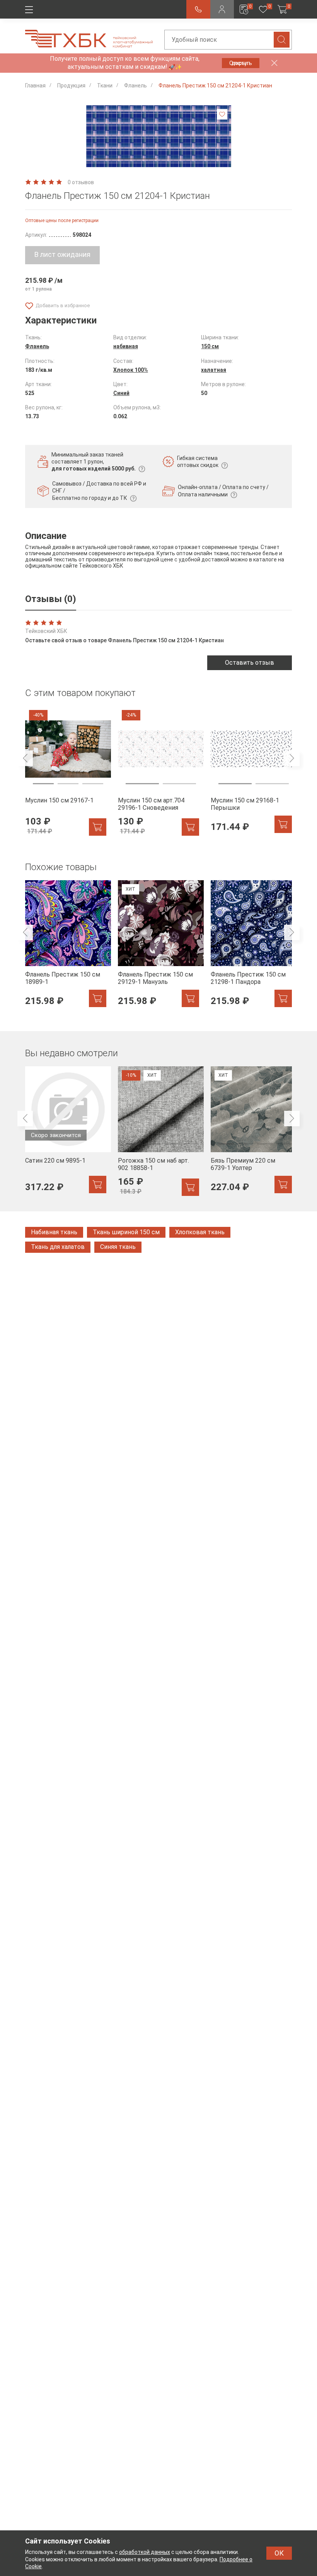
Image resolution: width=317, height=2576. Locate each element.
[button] (125, 159)
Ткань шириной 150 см (126, 1232)
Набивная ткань (54, 1232)
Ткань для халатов (58, 1247)
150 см (210, 346)
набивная (126, 346)
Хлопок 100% (131, 370)
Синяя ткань (118, 1247)
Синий (121, 393)
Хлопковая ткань (200, 1232)
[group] (66, 771)
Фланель (37, 346)
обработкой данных (145, 2552)
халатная (214, 370)
